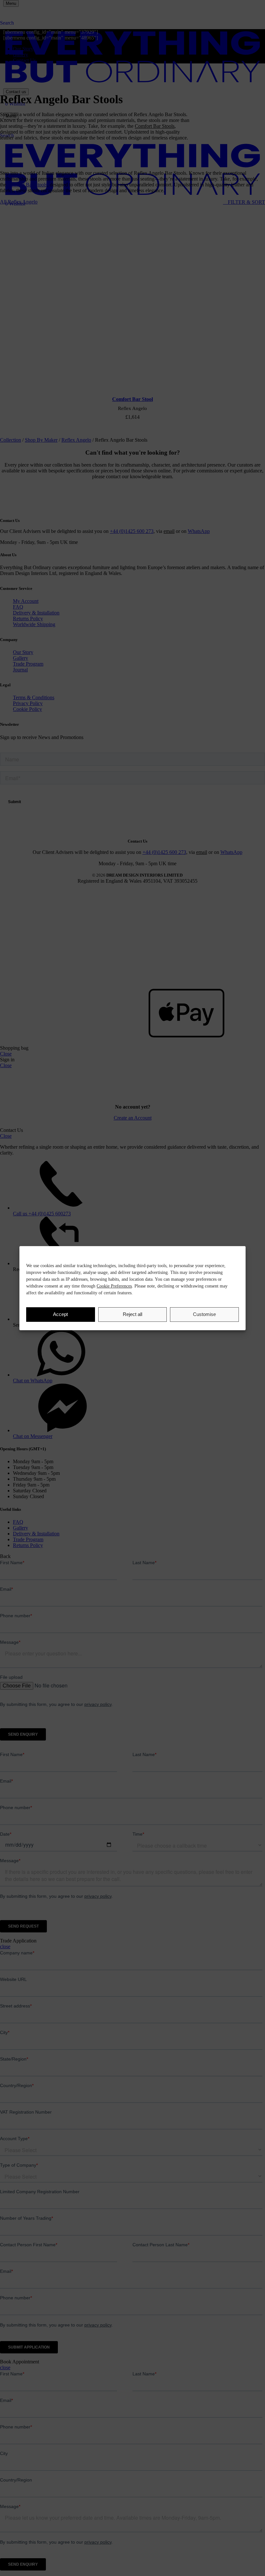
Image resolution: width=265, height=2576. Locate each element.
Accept (60, 1314)
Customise (204, 1314)
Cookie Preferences (114, 1286)
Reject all (132, 1314)
